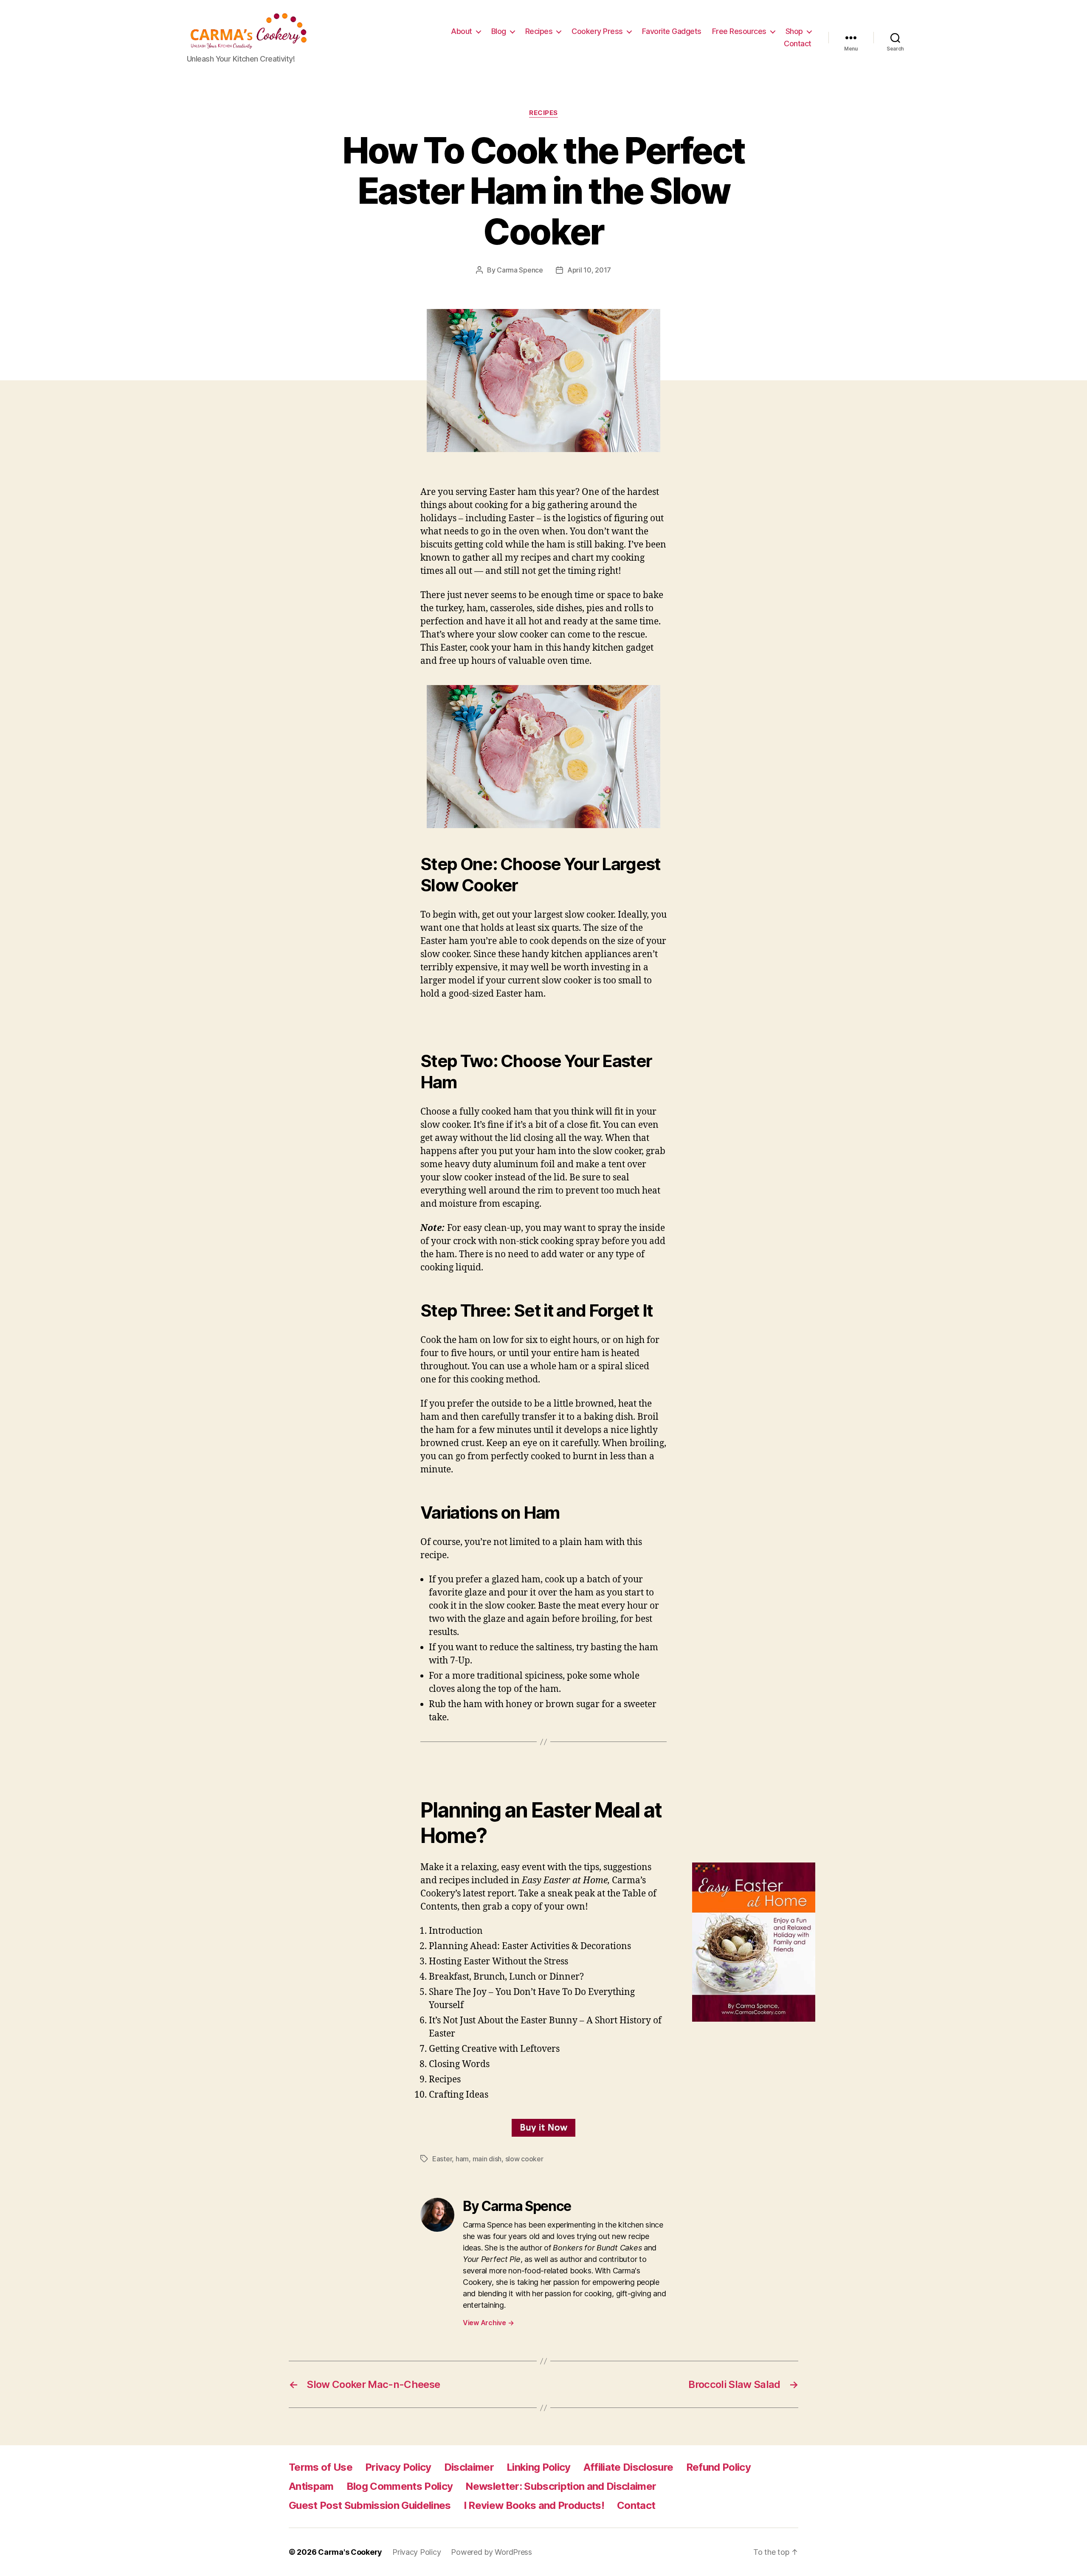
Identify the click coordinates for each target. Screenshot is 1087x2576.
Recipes (539, 31)
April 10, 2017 (589, 270)
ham (462, 2159)
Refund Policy (718, 2467)
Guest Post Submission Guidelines (370, 2505)
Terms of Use (321, 2467)
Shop (794, 31)
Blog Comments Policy (400, 2486)
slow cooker (524, 2159)
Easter (442, 2159)
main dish (487, 2159)
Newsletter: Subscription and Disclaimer (561, 2486)
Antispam (311, 2486)
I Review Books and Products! (534, 2505)
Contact (798, 44)
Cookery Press (597, 31)
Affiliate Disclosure (628, 2467)
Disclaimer (469, 2467)
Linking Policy (539, 2467)
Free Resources (739, 31)
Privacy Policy (398, 2467)
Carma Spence (520, 270)
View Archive (488, 2323)
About (462, 31)
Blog (499, 31)
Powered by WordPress (491, 2552)
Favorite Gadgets (672, 31)
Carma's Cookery (350, 2552)
